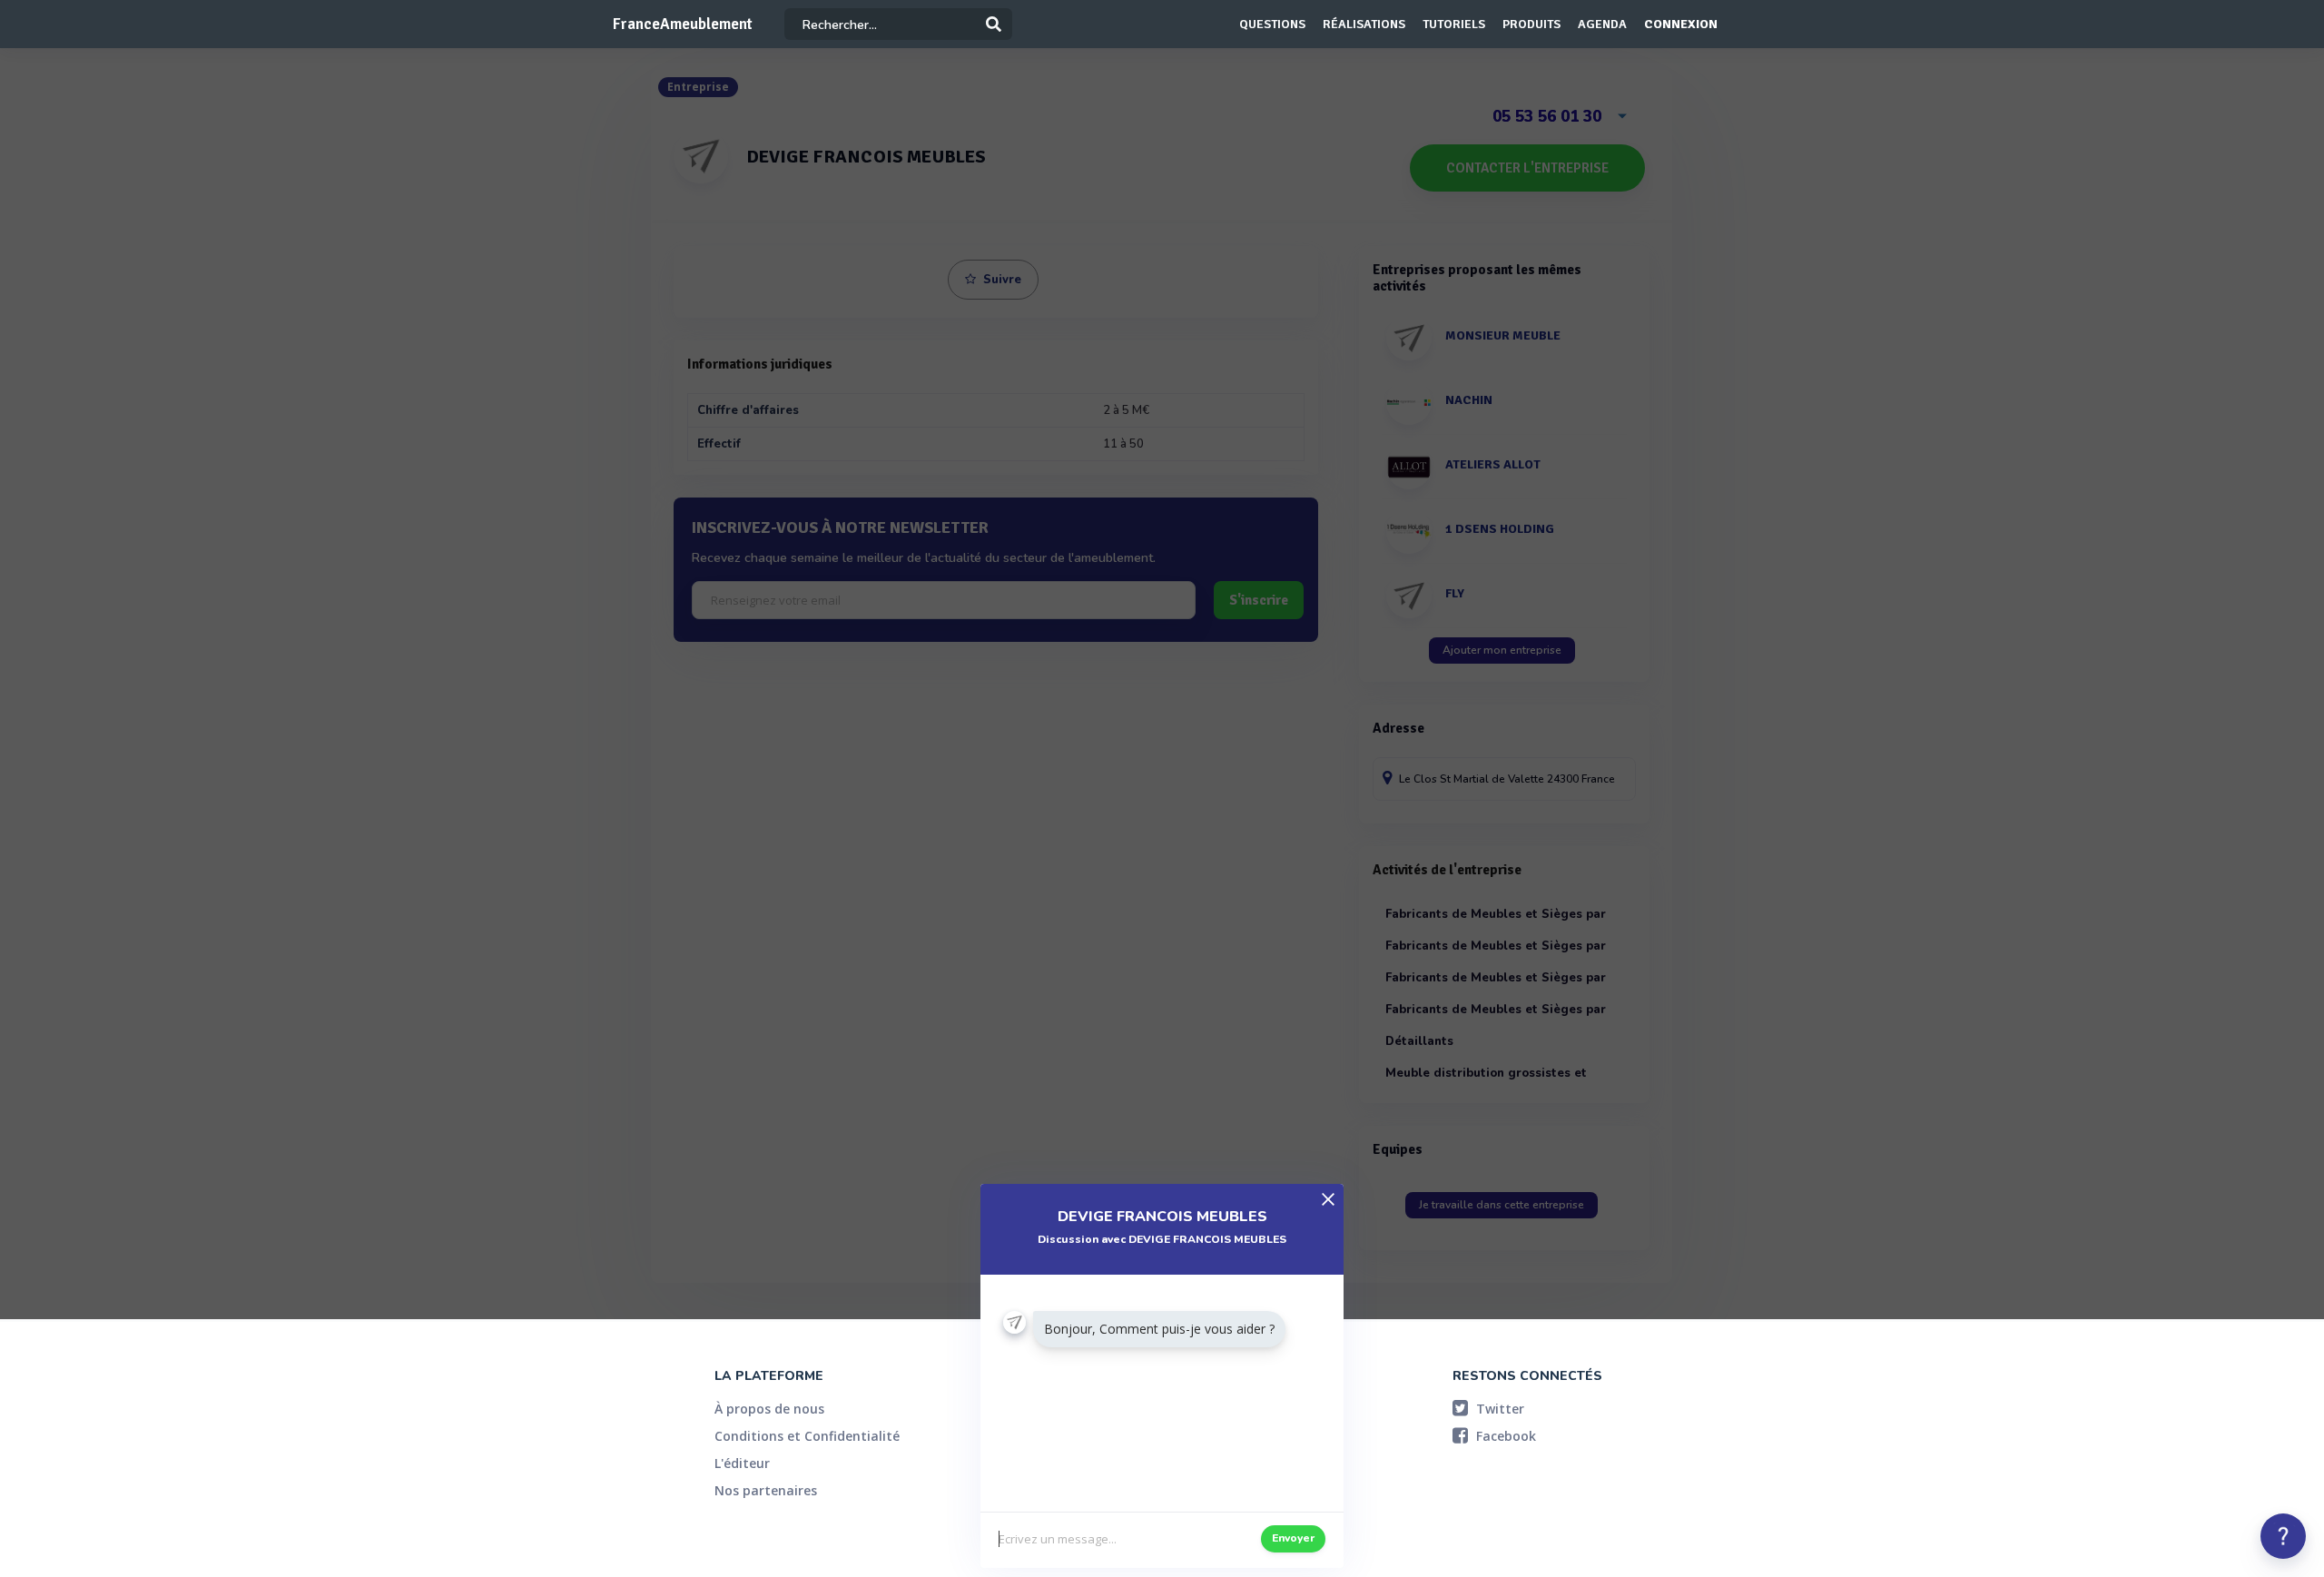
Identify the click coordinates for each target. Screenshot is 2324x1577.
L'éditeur (742, 1463)
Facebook (1504, 1436)
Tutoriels (1454, 24)
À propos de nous (769, 1409)
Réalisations (1364, 24)
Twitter (1498, 1409)
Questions (1272, 24)
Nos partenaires (766, 1490)
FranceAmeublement (683, 24)
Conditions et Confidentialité (807, 1436)
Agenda (1602, 24)
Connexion (1681, 24)
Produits (1531, 24)
